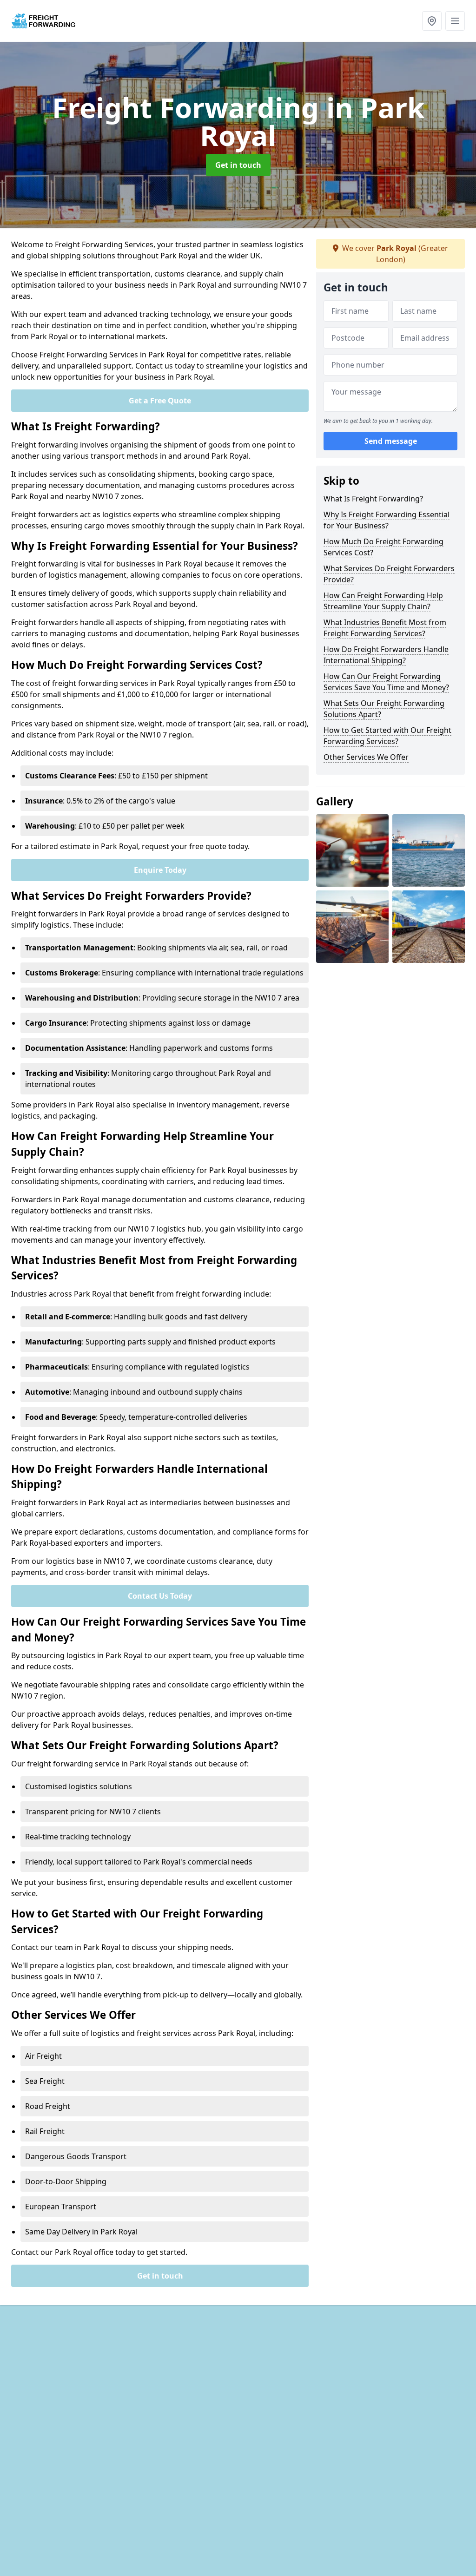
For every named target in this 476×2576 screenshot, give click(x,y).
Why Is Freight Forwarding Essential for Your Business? (387, 520)
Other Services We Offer (366, 757)
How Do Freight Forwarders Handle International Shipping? (386, 655)
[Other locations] (432, 21)
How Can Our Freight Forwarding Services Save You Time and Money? (386, 682)
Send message (391, 441)
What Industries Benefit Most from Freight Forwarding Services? (385, 628)
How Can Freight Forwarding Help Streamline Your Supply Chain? (383, 601)
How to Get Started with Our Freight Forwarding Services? (387, 736)
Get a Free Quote (160, 401)
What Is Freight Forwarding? (373, 499)
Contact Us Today (160, 1596)
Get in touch (238, 165)
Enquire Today (160, 870)
